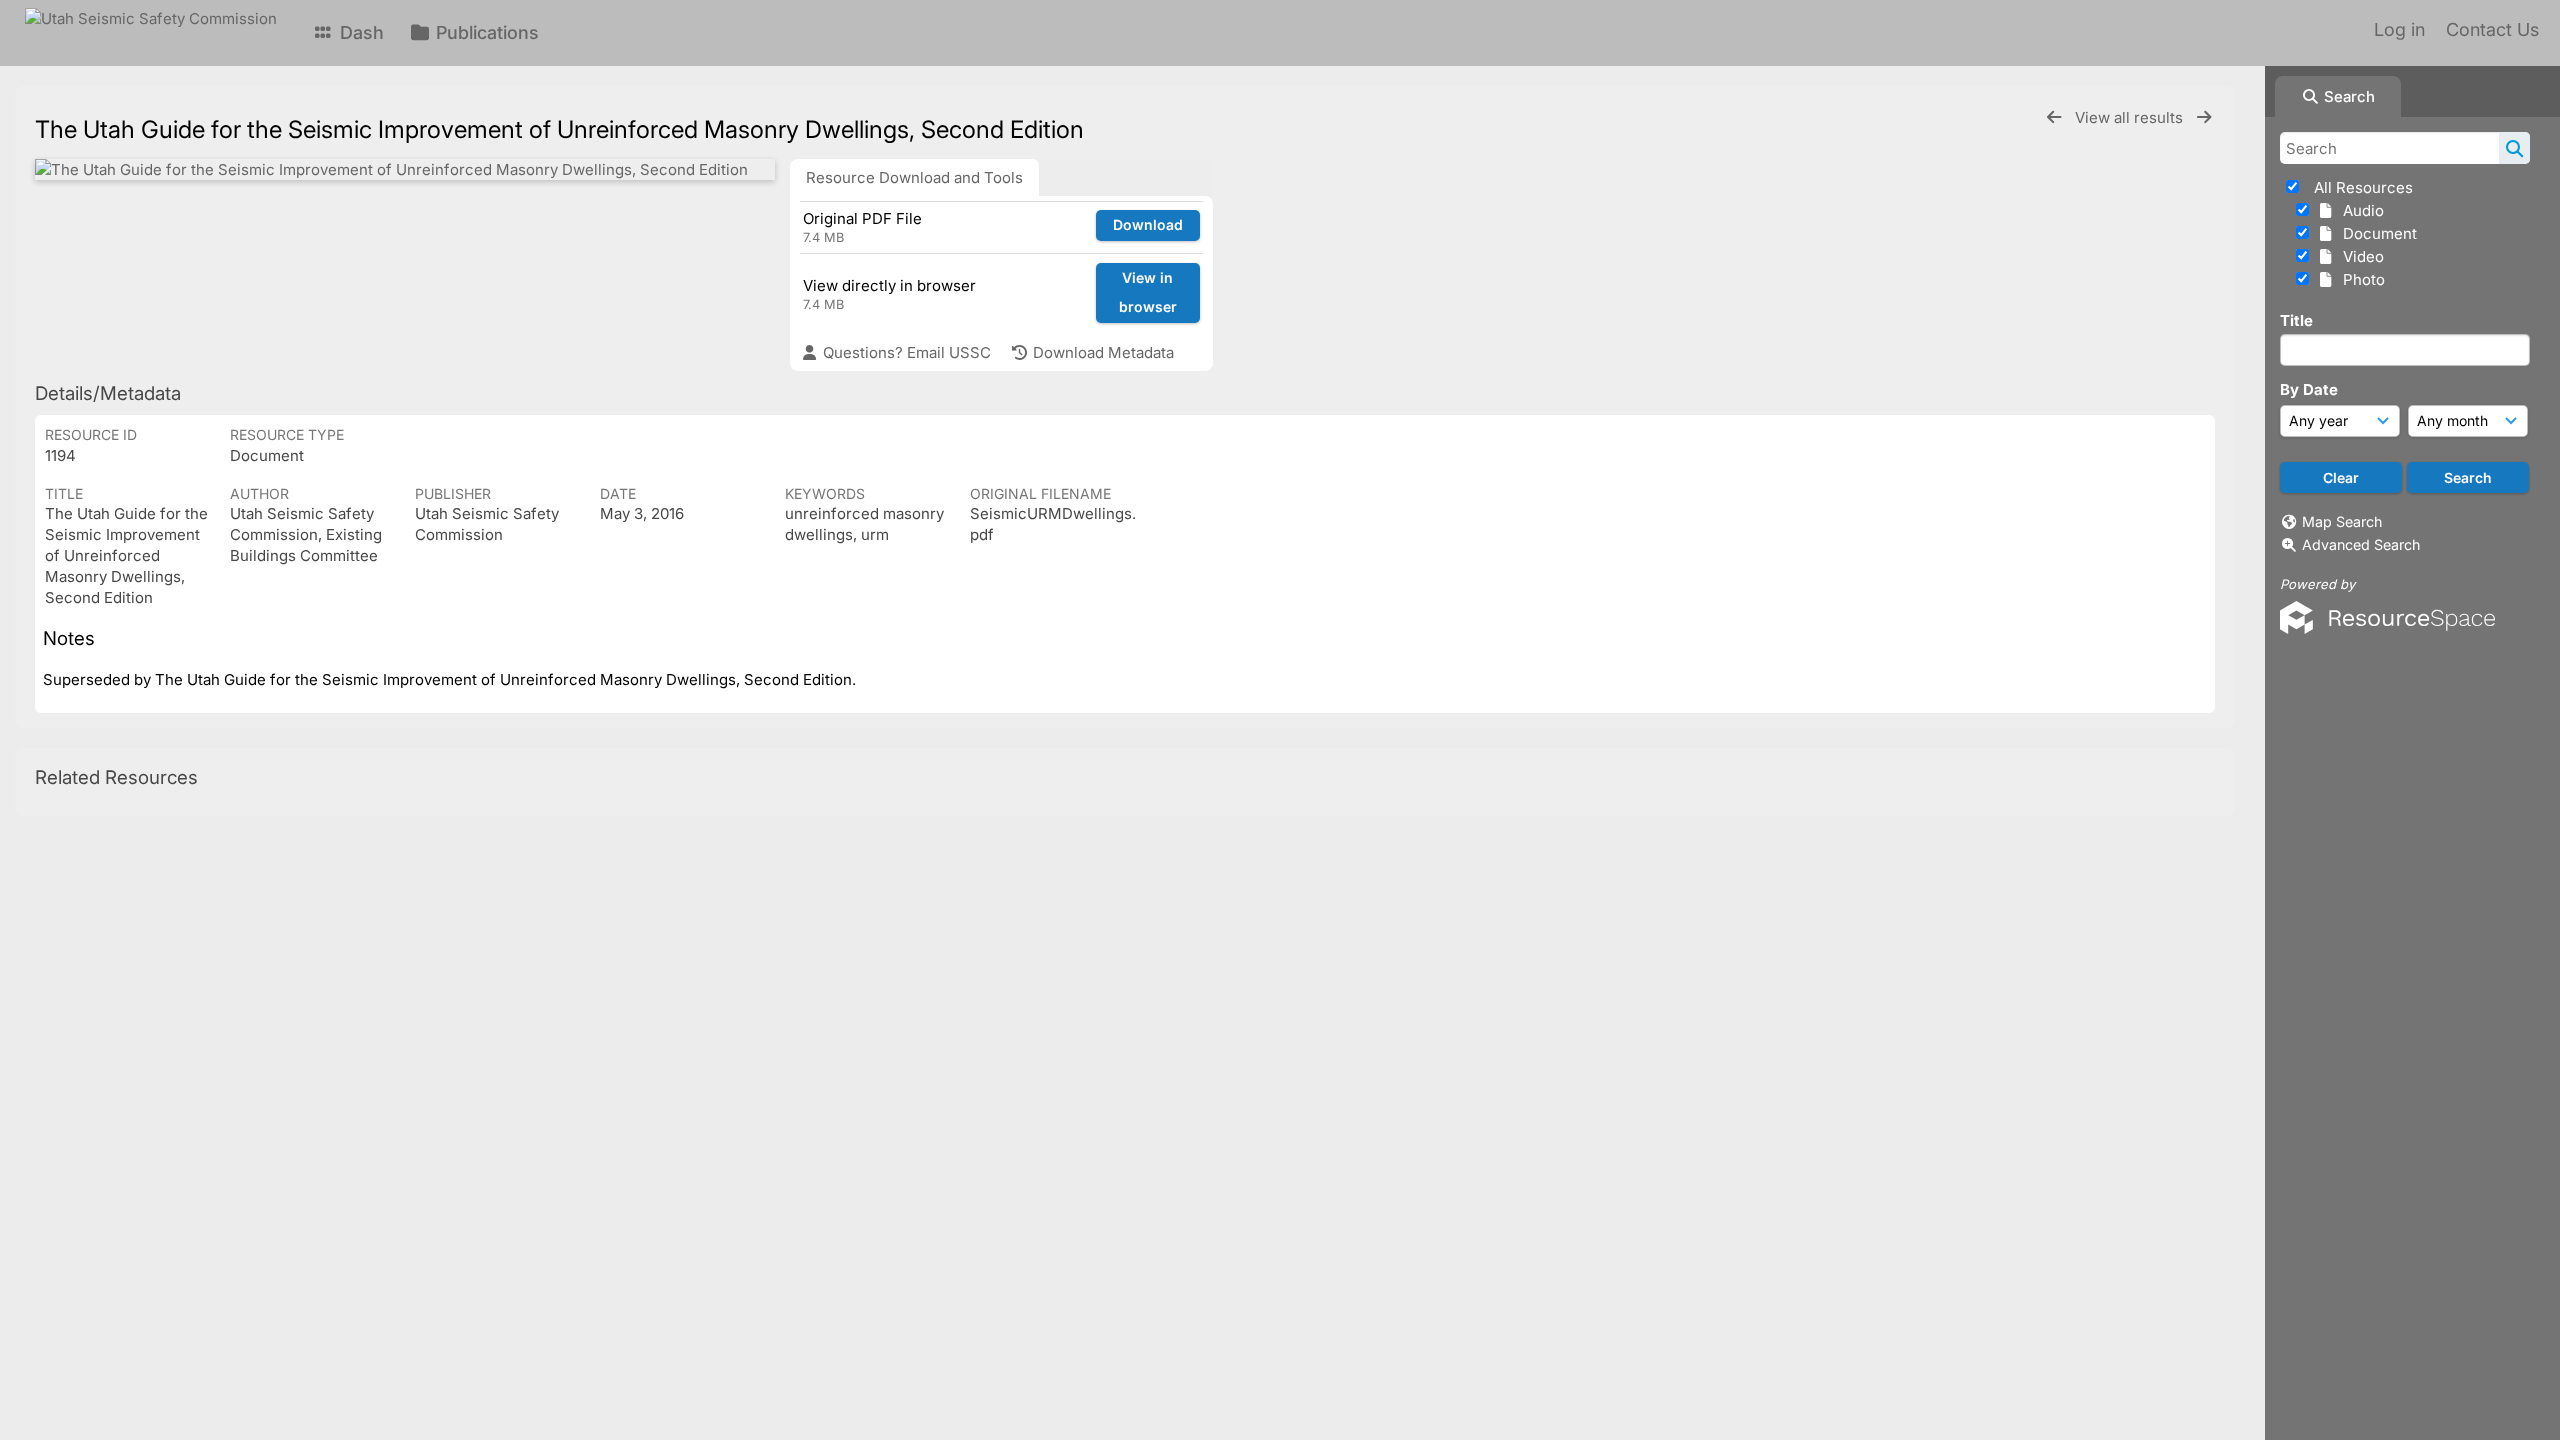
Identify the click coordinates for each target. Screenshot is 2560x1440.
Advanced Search (2361, 544)
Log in (2399, 29)
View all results (2131, 117)
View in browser (1148, 292)
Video (2359, 256)
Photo (2360, 279)
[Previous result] (2054, 117)
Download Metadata (1101, 352)
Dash (359, 32)
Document (2376, 233)
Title (2296, 320)
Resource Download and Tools (914, 177)
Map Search (2342, 521)
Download (1148, 224)
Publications (485, 32)
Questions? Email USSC (905, 352)
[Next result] (2204, 117)
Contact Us (2492, 29)
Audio (2359, 210)
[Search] (2514, 148)
